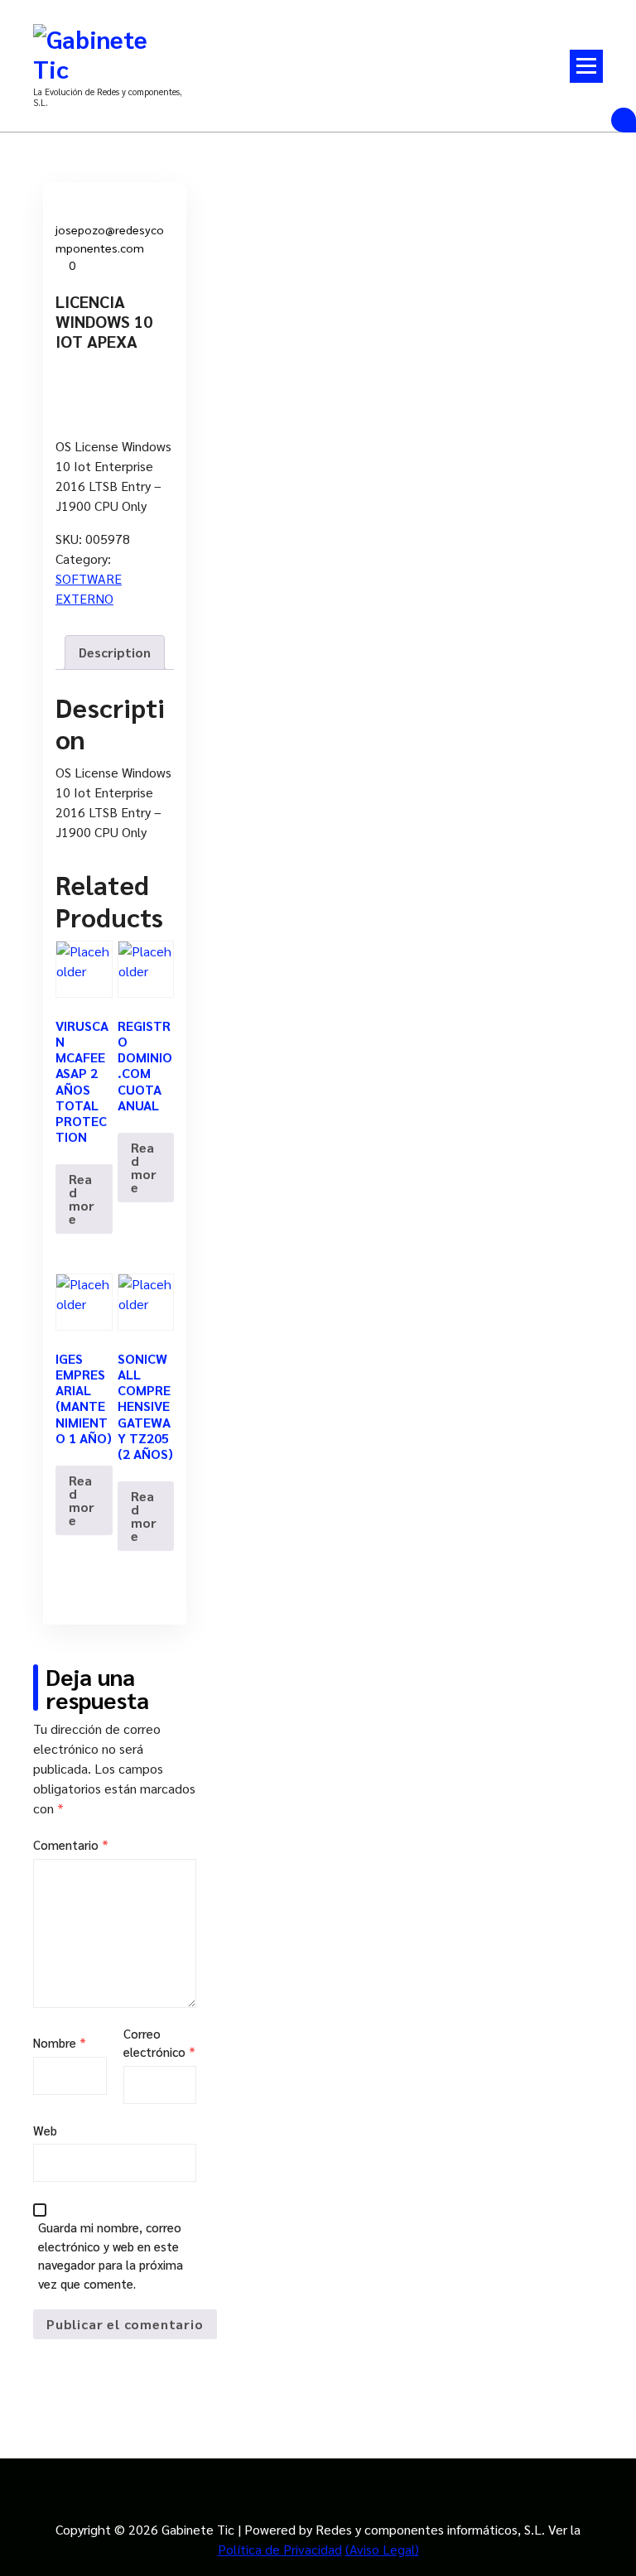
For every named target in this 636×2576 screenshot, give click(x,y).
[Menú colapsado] (586, 66)
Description (115, 652)
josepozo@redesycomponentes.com (110, 238)
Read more (82, 1199)
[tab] (115, 652)
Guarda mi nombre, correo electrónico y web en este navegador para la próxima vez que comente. (111, 2255)
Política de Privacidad (280, 2549)
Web (45, 2130)
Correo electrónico (159, 2043)
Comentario (71, 1844)
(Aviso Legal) (382, 2549)
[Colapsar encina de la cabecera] (624, 120)
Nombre (60, 2042)
